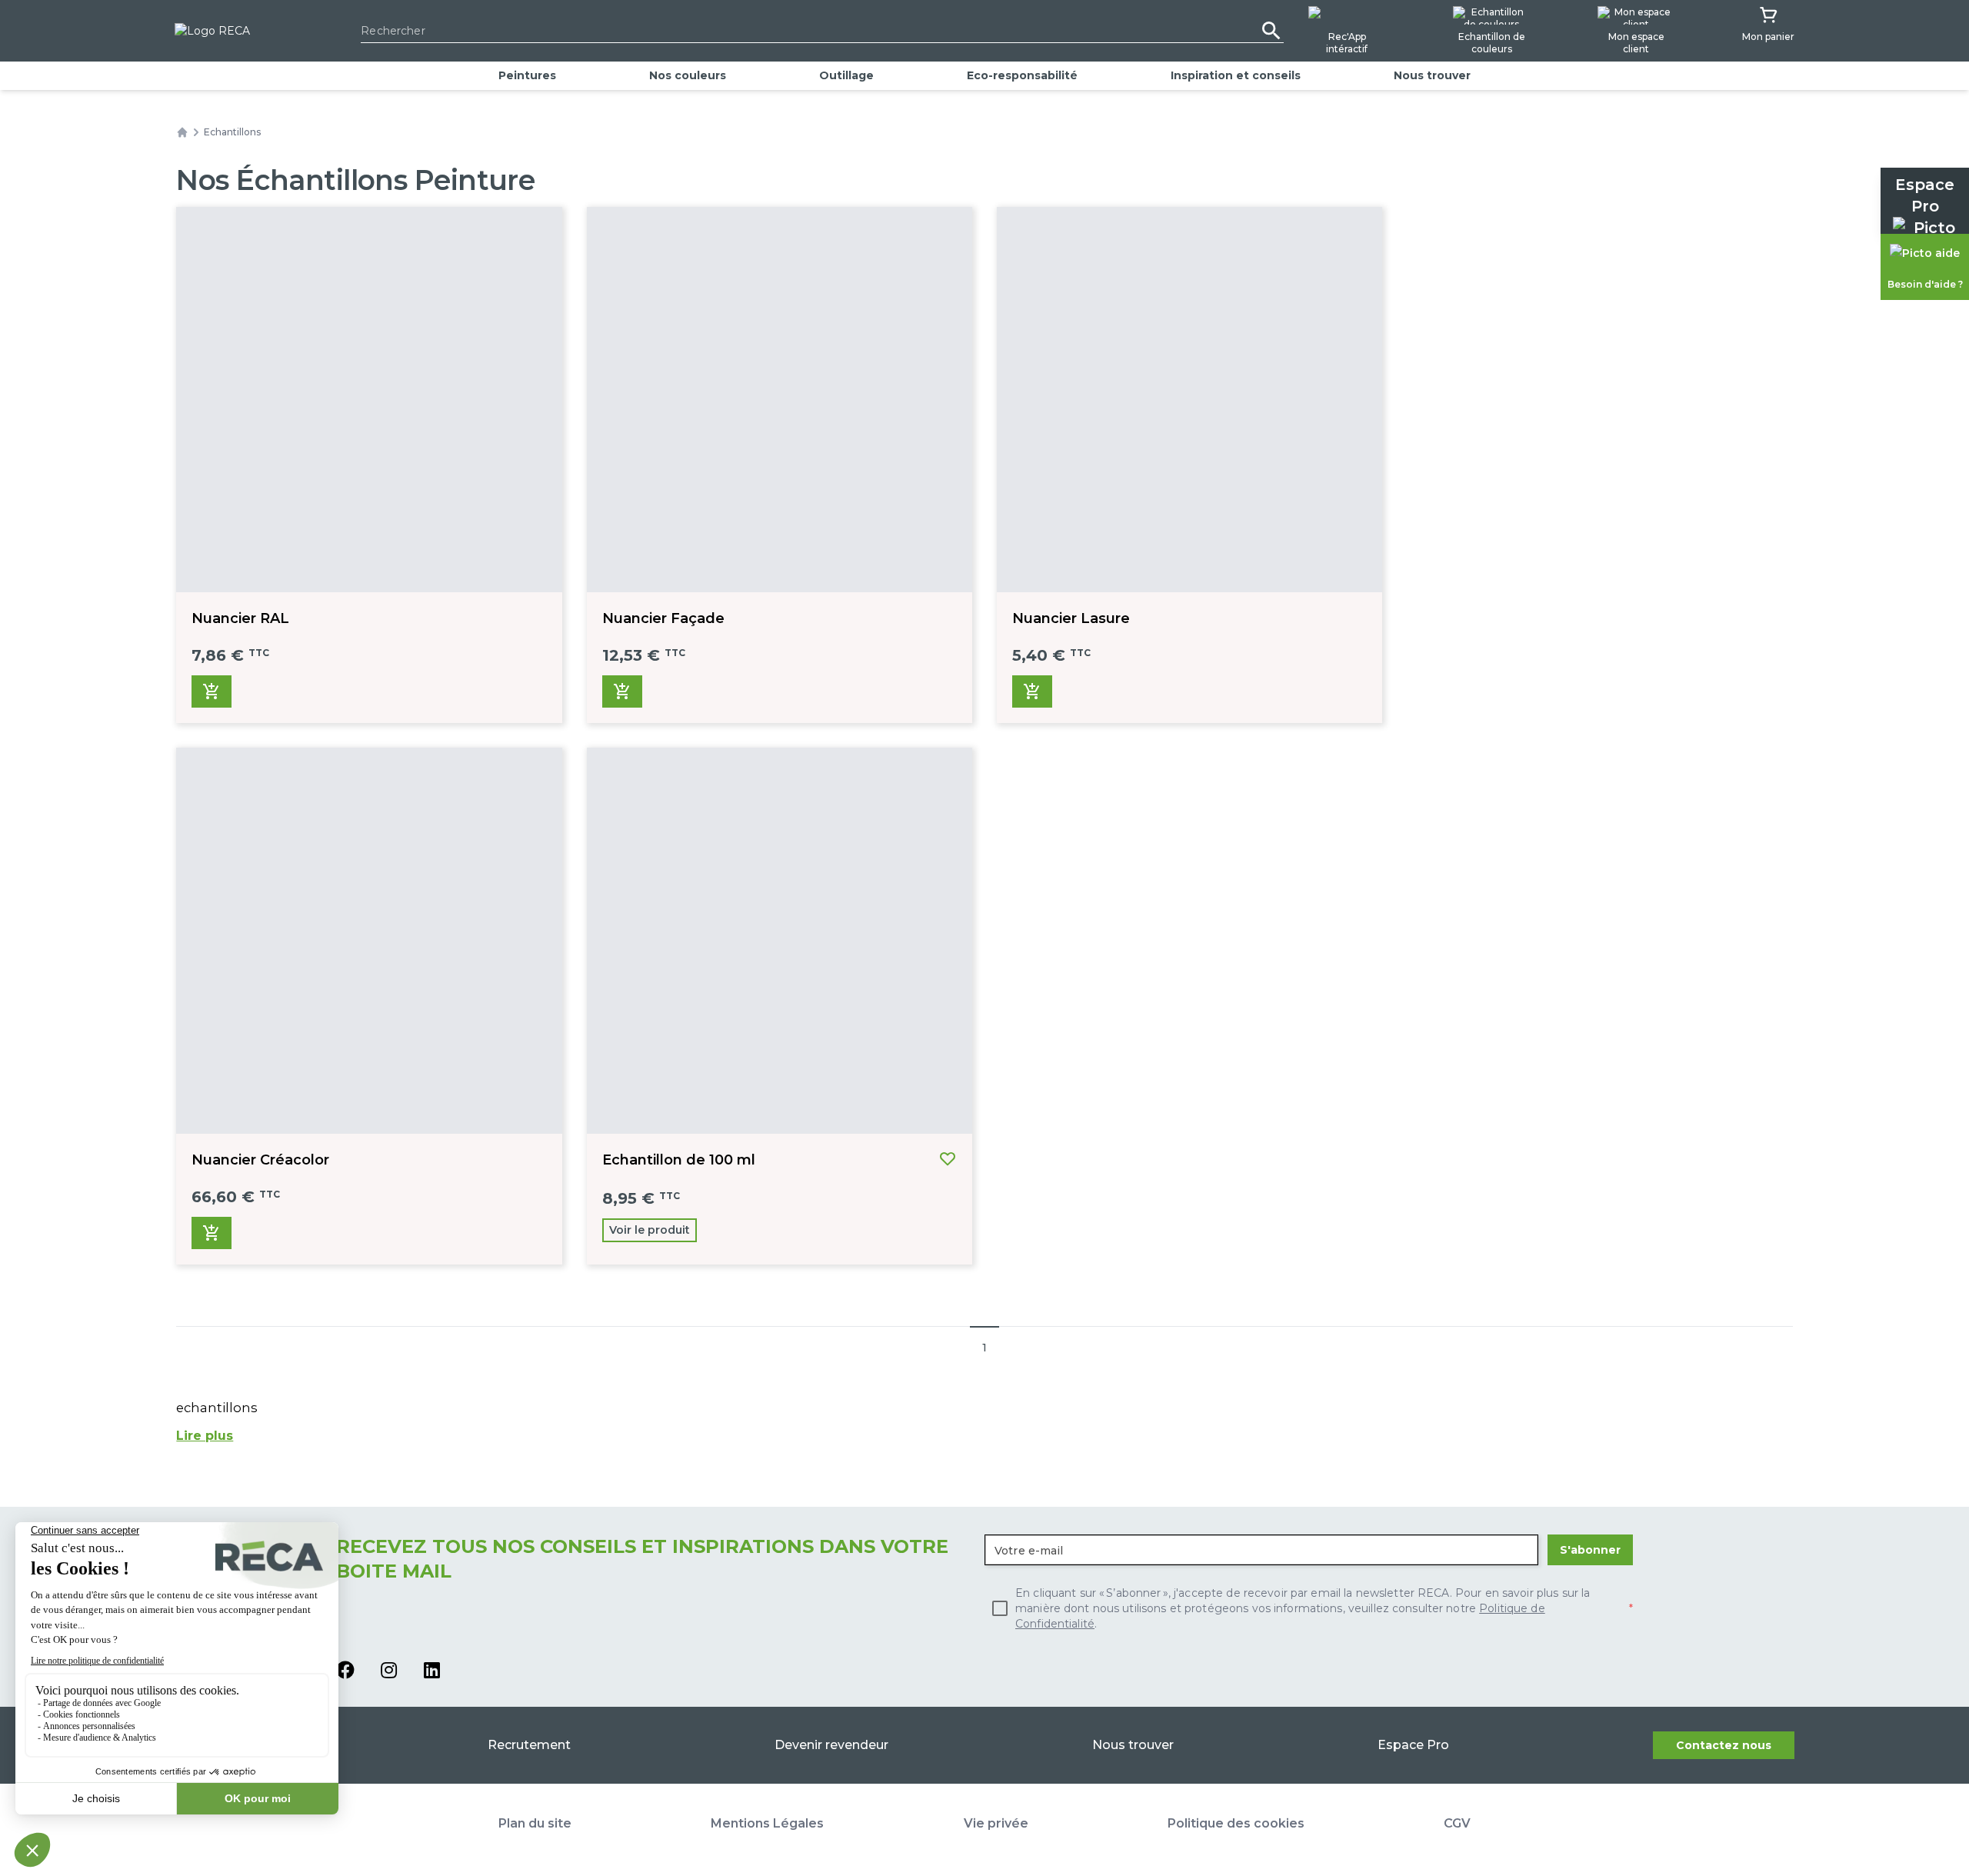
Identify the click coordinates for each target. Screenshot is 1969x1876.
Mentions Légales (767, 1823)
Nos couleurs (688, 75)
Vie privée (996, 1823)
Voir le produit (650, 1230)
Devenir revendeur (831, 1745)
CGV (1457, 1823)
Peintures (527, 75)
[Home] (182, 132)
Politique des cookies (1236, 1823)
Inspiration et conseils (1236, 75)
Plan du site (535, 1823)
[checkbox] (1309, 1608)
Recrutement (529, 1745)
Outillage (846, 75)
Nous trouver (1432, 75)
